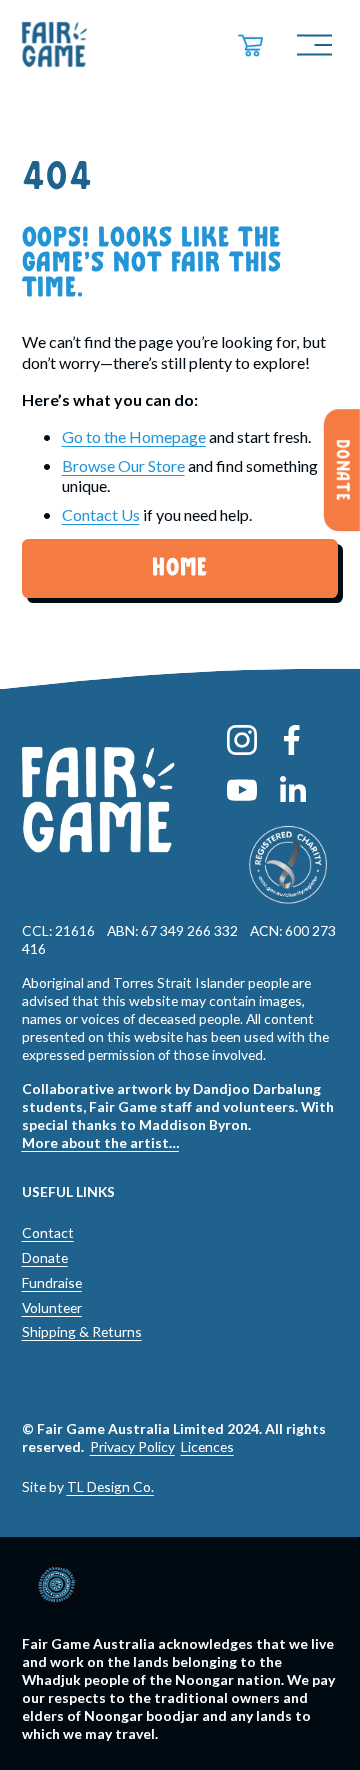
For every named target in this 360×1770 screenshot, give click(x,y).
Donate (45, 1257)
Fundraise (52, 1282)
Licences (207, 1446)
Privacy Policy (132, 1446)
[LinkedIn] (292, 790)
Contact (48, 1232)
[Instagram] (242, 740)
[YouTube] (242, 790)
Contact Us (101, 514)
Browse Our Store (123, 465)
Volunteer (52, 1307)
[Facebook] (292, 740)
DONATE (342, 470)
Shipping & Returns (82, 1331)
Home (179, 568)
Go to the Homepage (134, 436)
